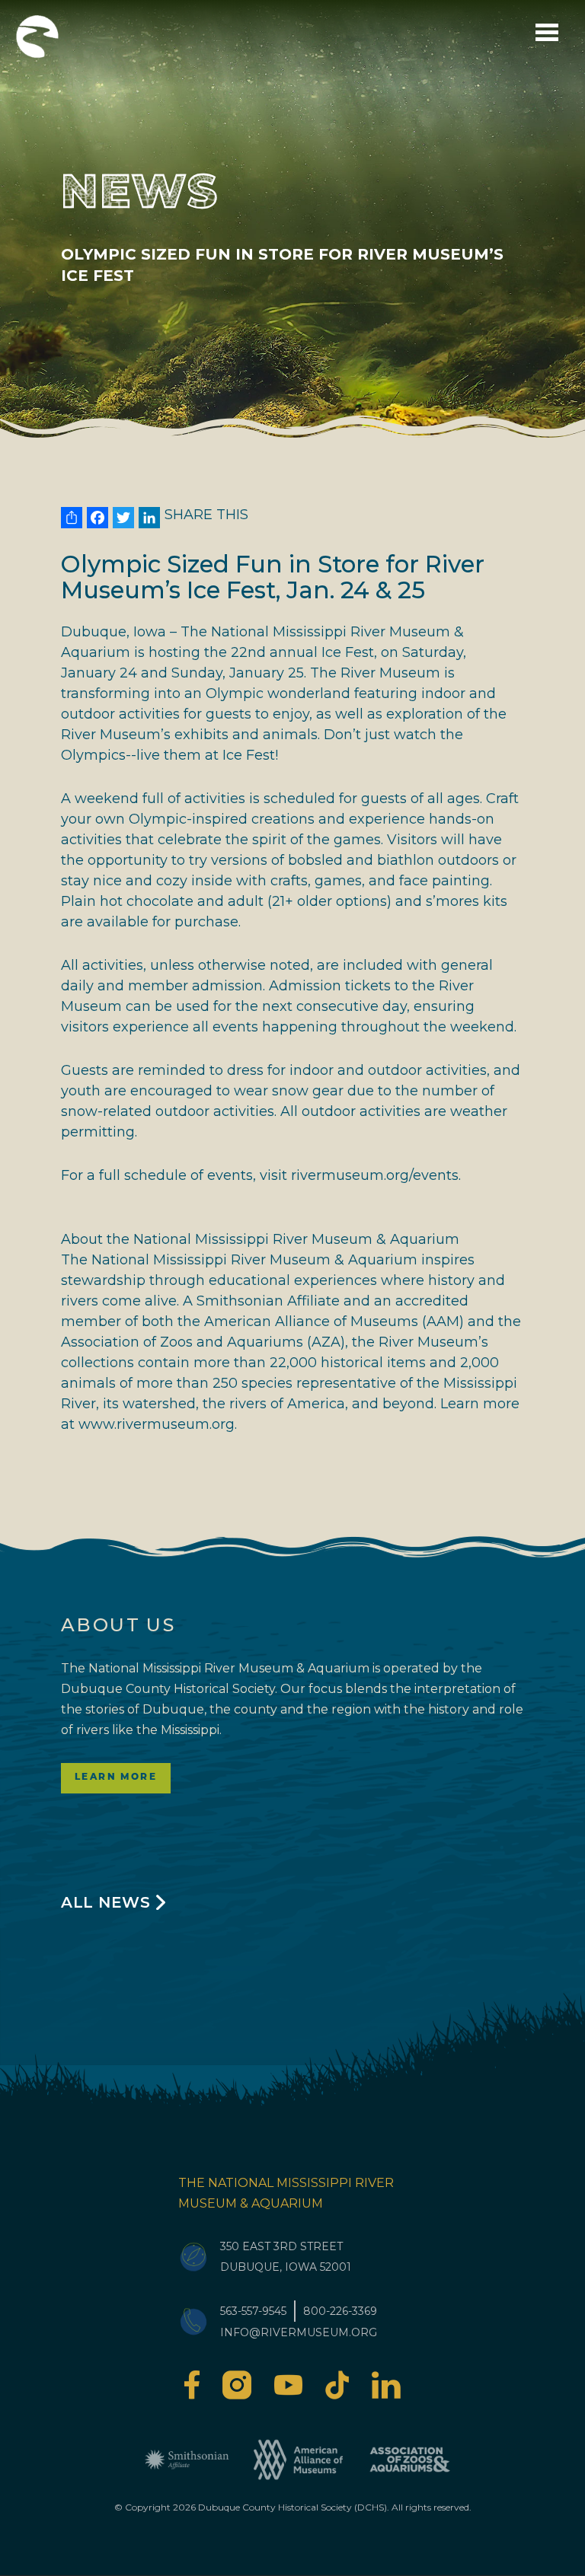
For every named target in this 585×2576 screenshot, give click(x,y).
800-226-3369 (340, 2311)
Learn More (116, 1777)
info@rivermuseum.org (299, 2332)
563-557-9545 (253, 2311)
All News (105, 1902)
